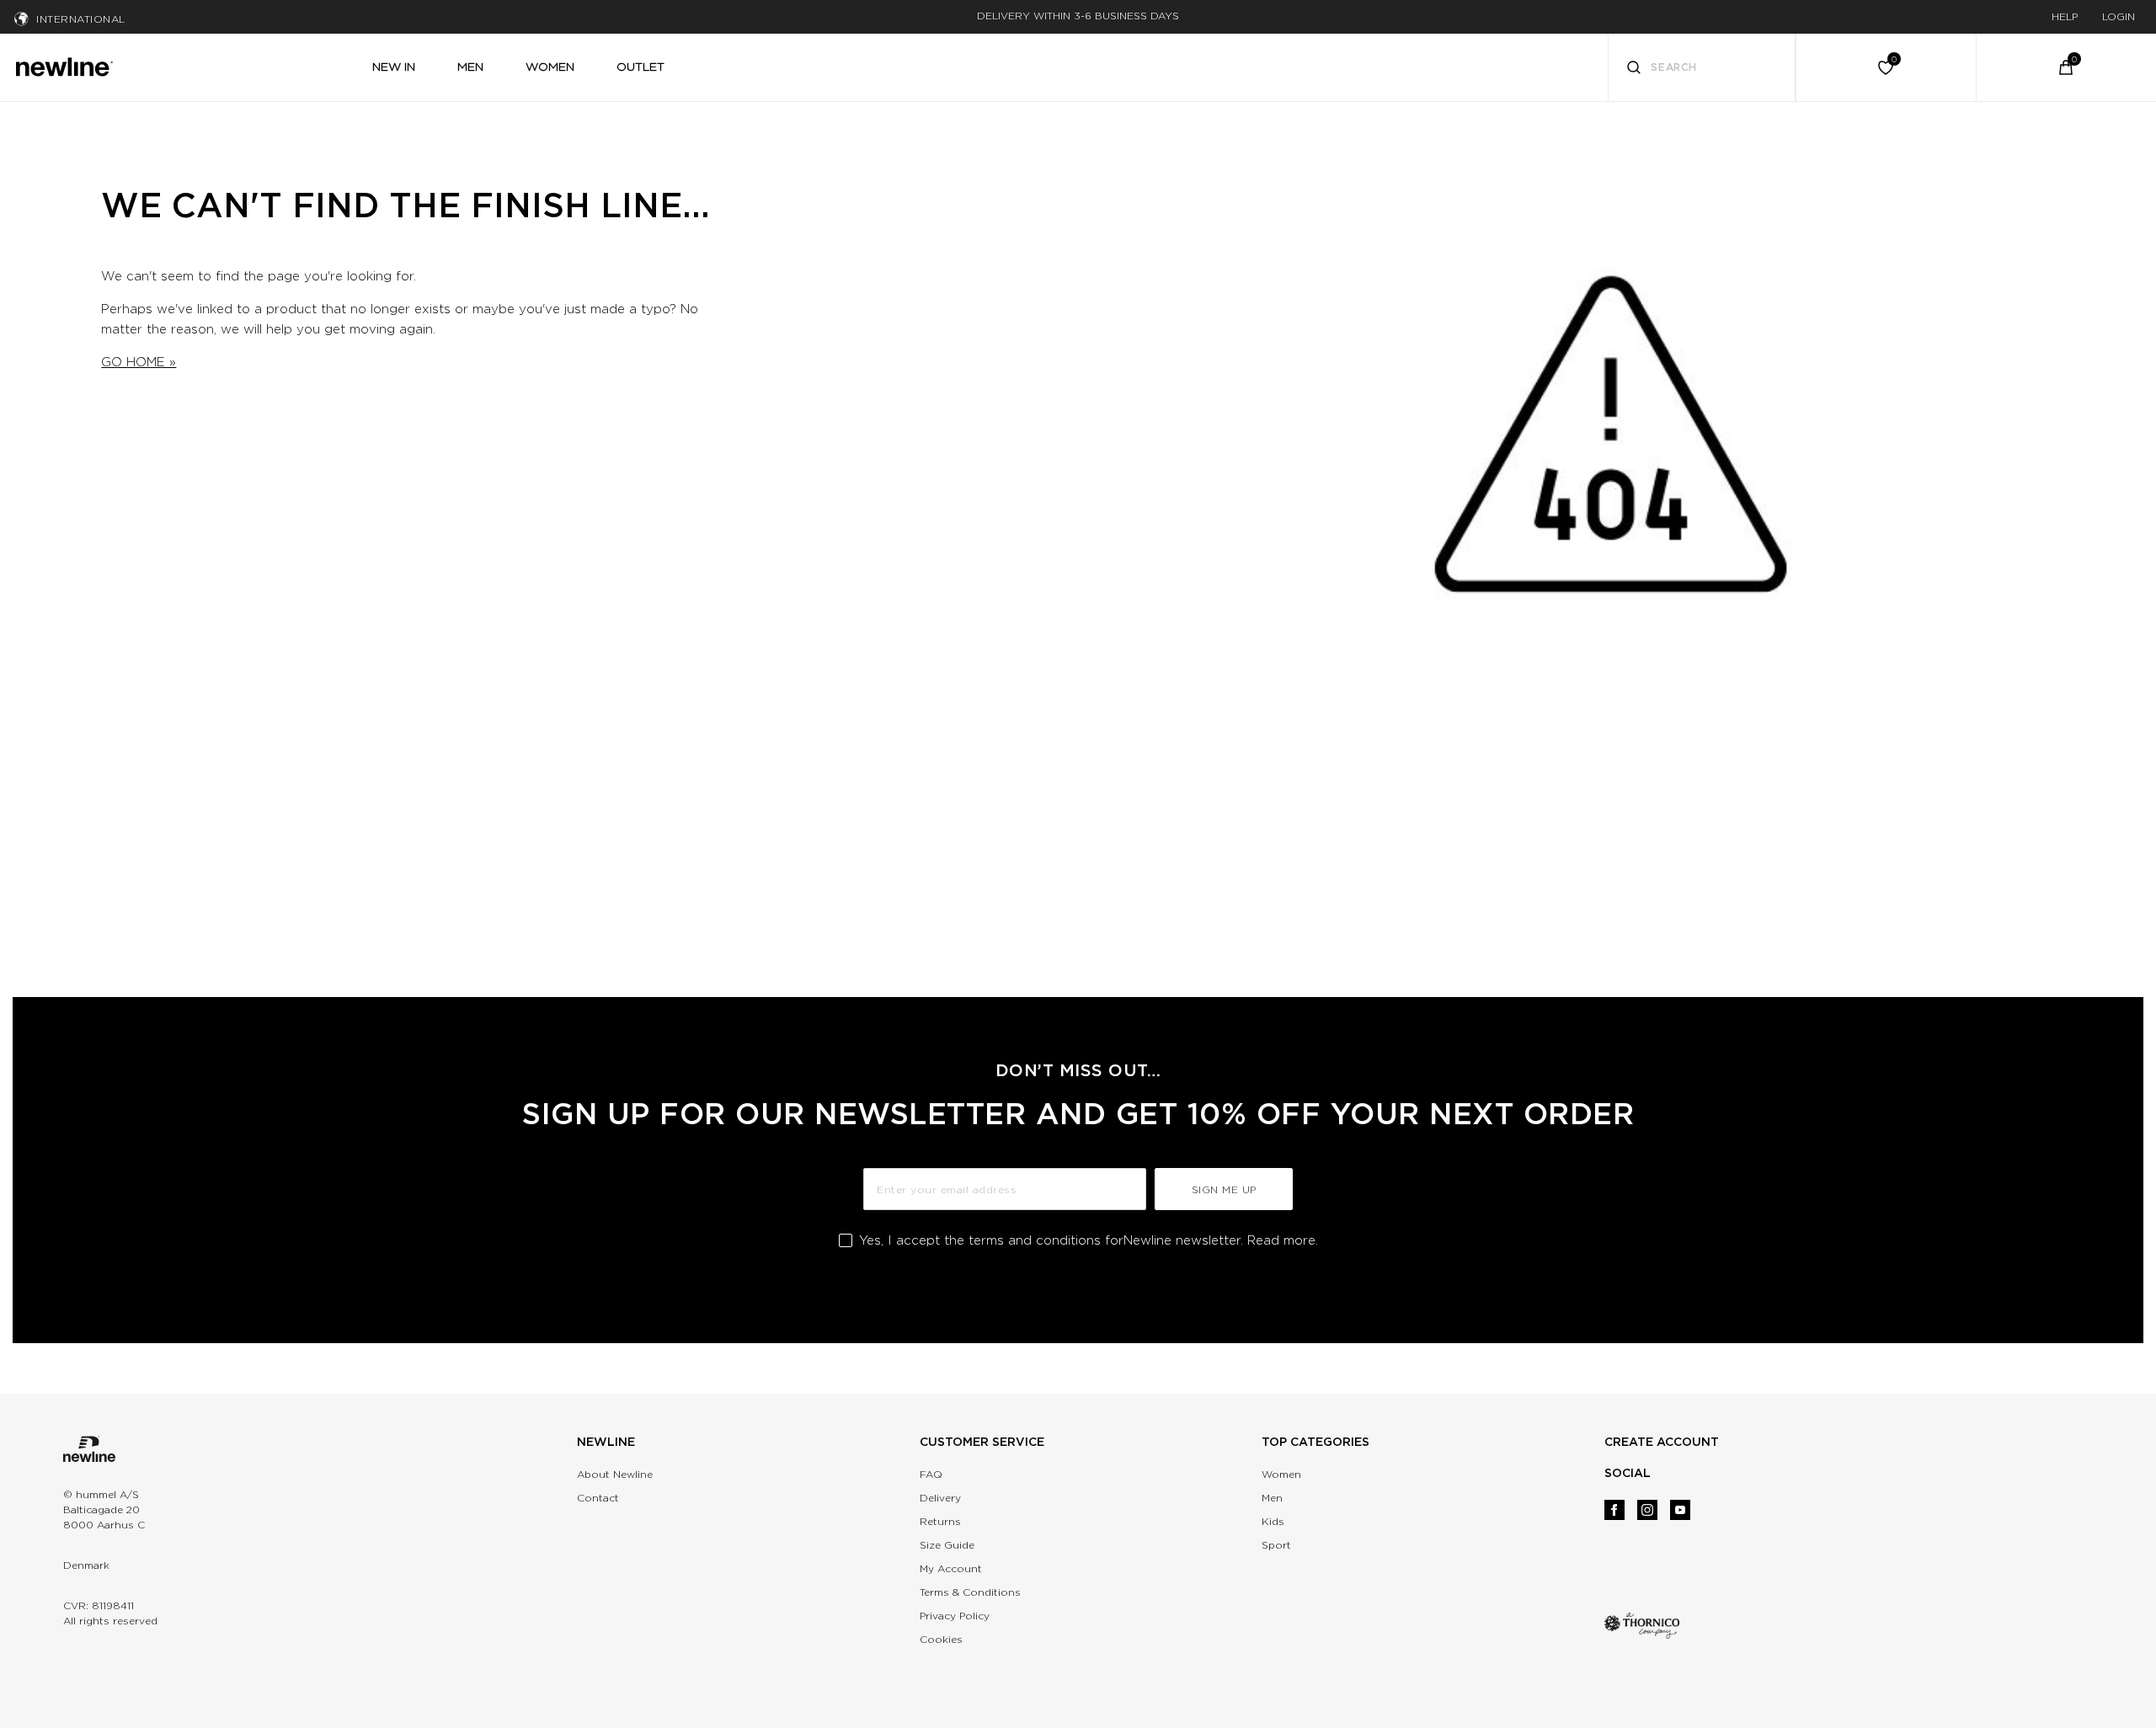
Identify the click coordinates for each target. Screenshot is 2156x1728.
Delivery (940, 1498)
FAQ (931, 1474)
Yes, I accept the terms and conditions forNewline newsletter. (1089, 1240)
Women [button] (550, 67)
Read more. (1283, 1240)
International (81, 19)
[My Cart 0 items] (2066, 67)
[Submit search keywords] (1634, 69)
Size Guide (947, 1545)
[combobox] (1702, 67)
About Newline (615, 1474)
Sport (1276, 1545)
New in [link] (394, 67)
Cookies (941, 1639)
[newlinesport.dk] (64, 65)
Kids (1273, 1521)
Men (1272, 1498)
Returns (940, 1521)
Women (1281, 1474)
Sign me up (1224, 1189)
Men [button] (470, 67)
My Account (951, 1568)
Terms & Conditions (970, 1592)
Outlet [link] (640, 67)
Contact (598, 1498)
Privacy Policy (955, 1616)
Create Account (1662, 1442)
